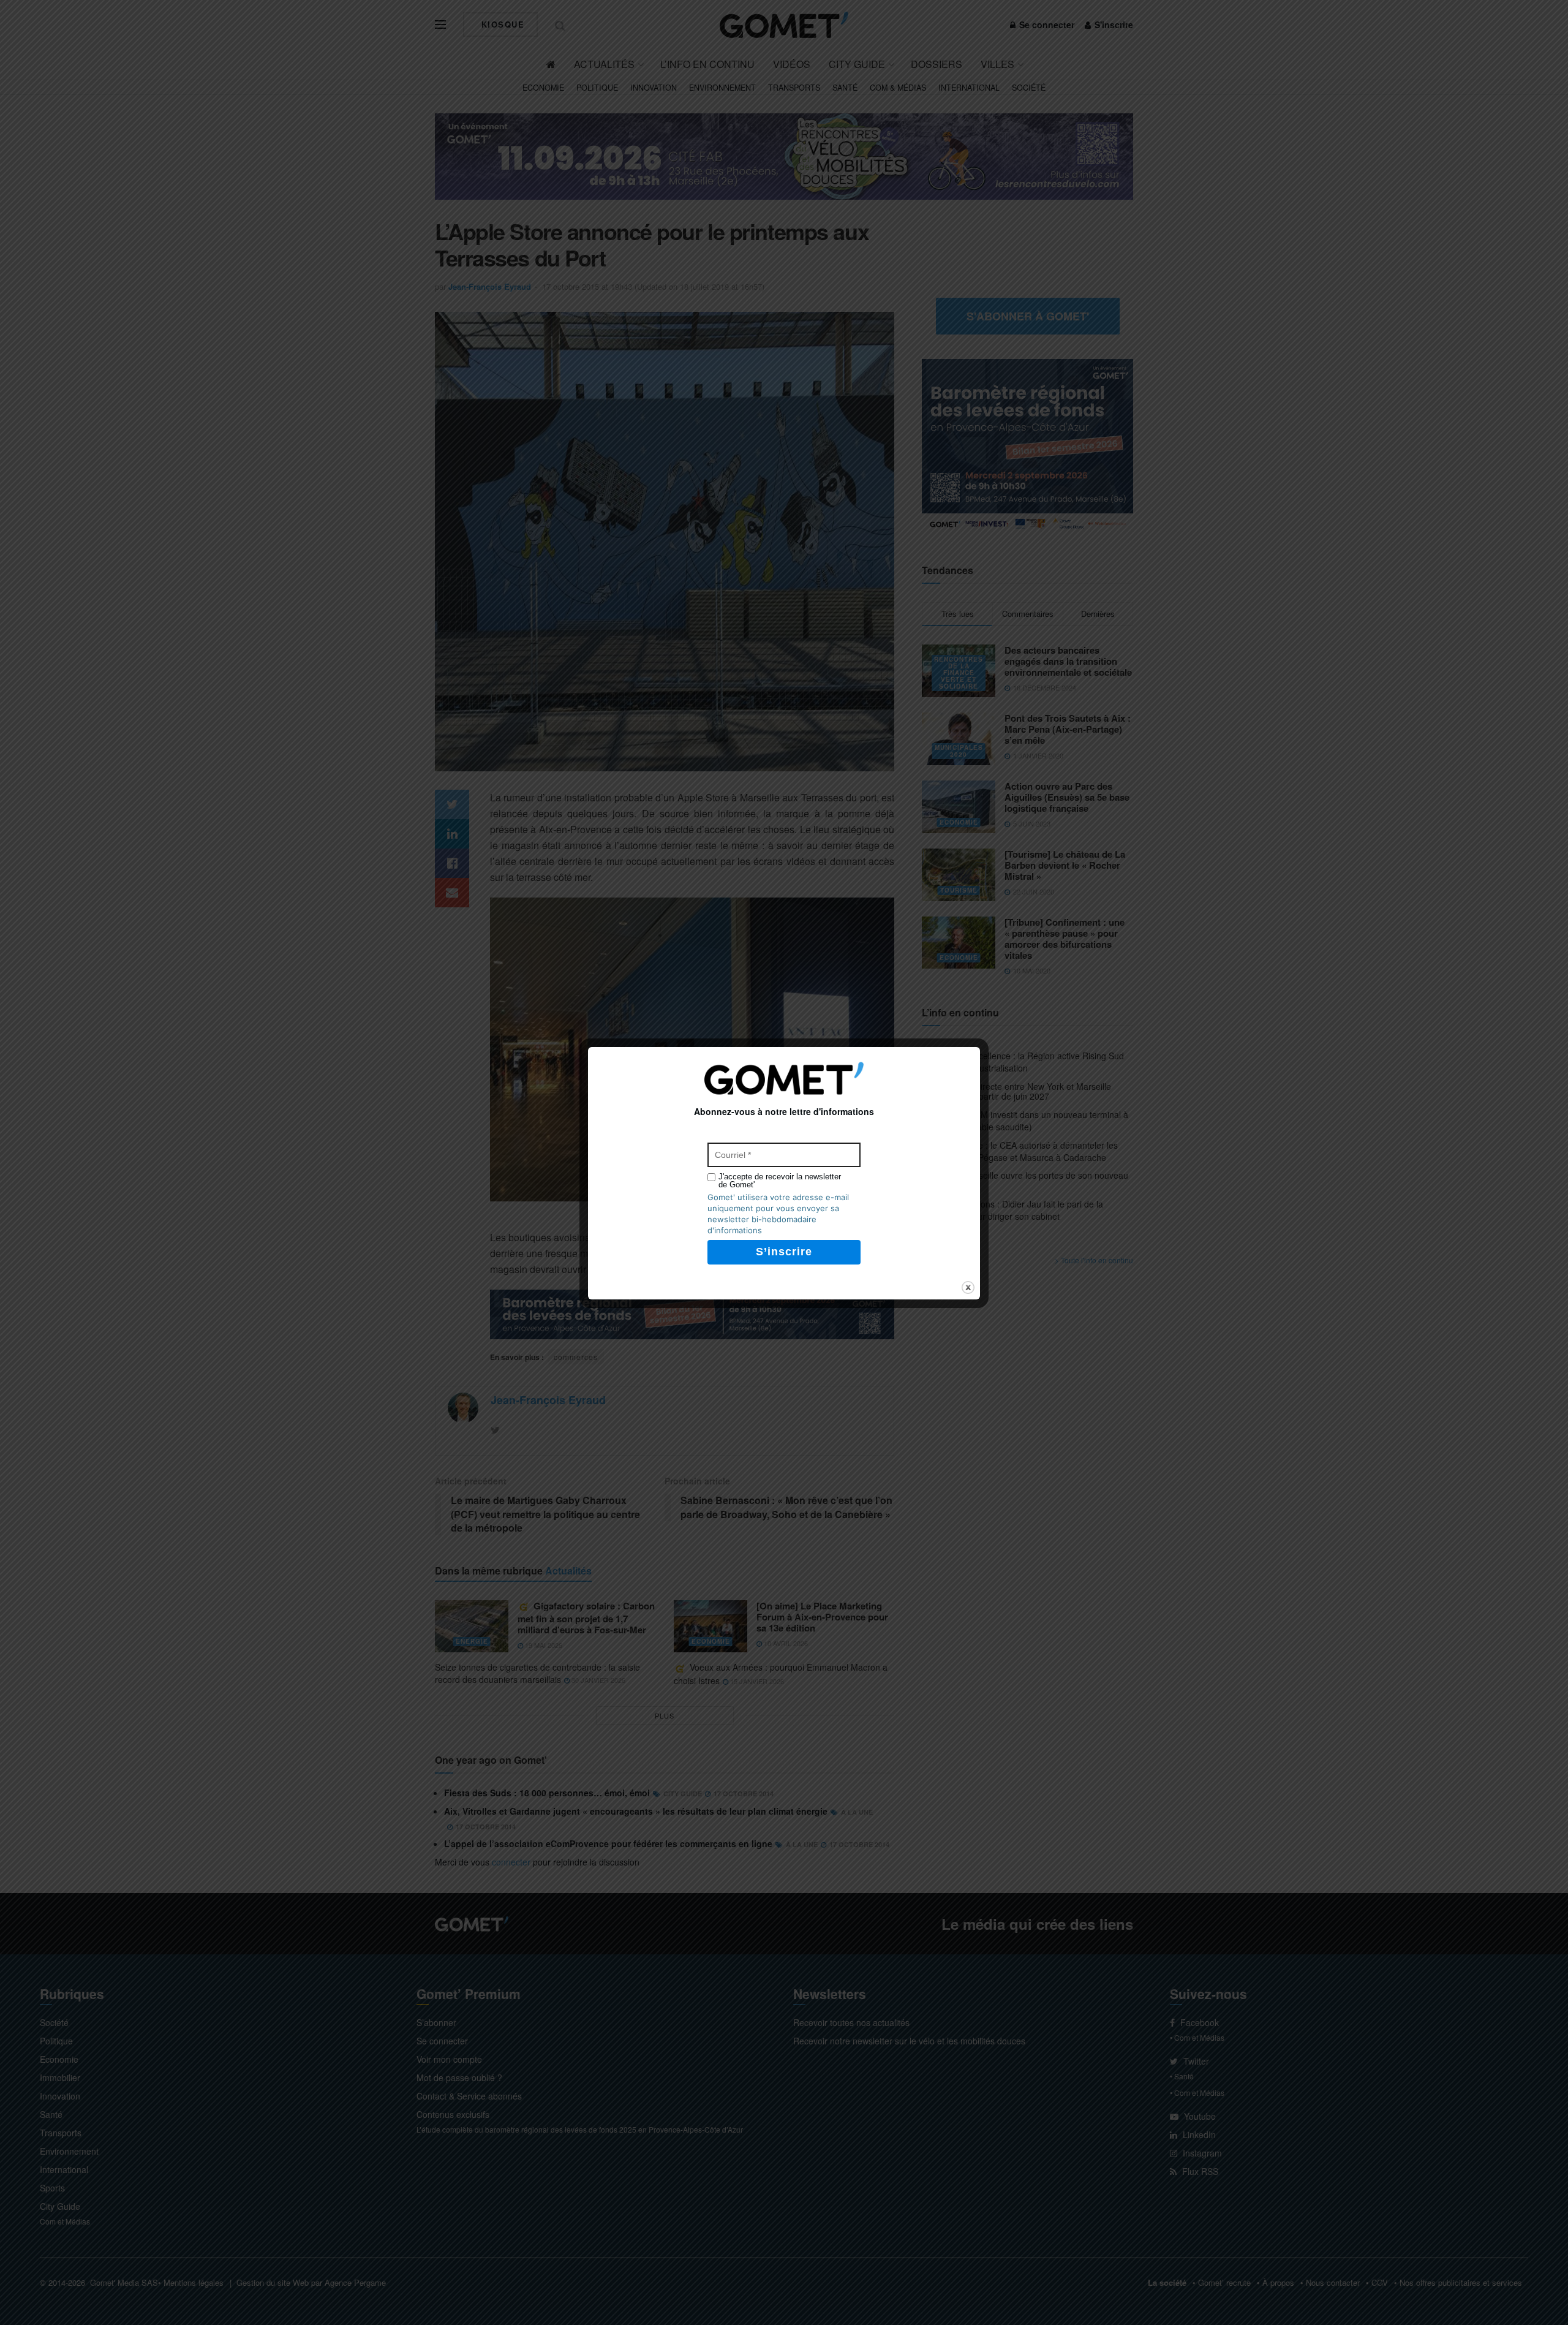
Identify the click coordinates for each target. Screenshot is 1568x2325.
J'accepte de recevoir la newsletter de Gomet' (780, 1181)
